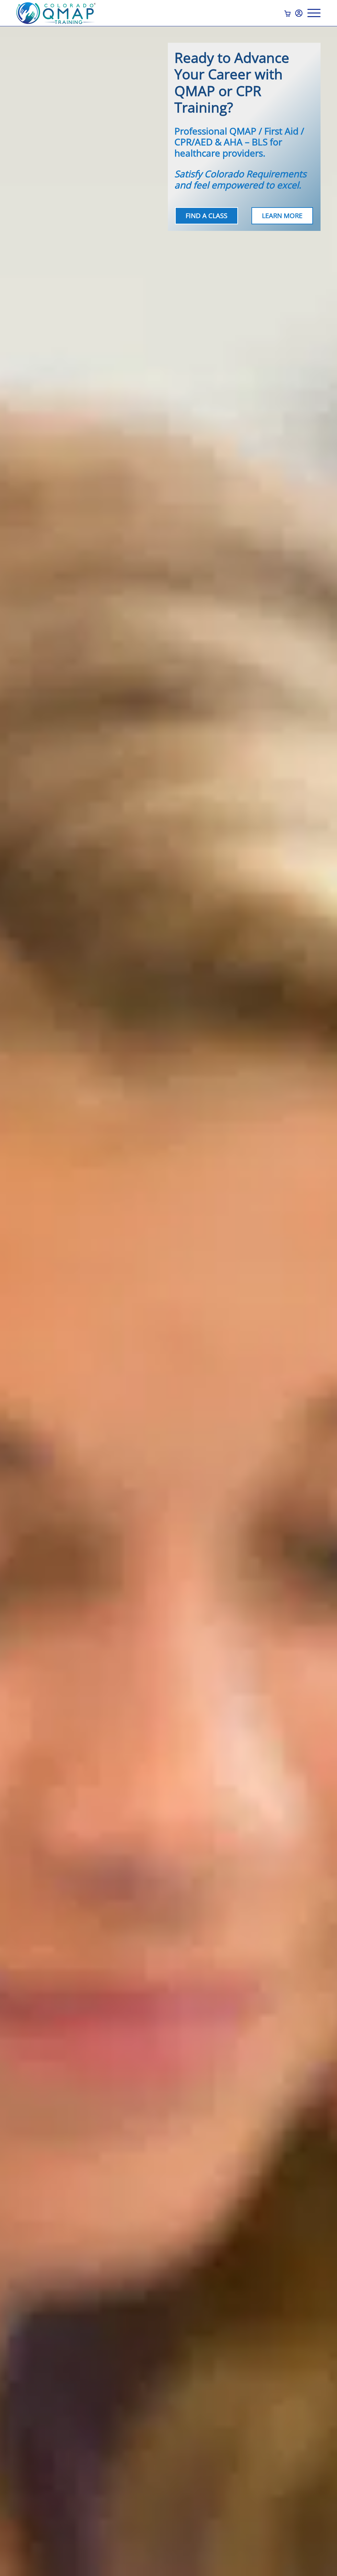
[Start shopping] (288, 13)
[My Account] (299, 13)
